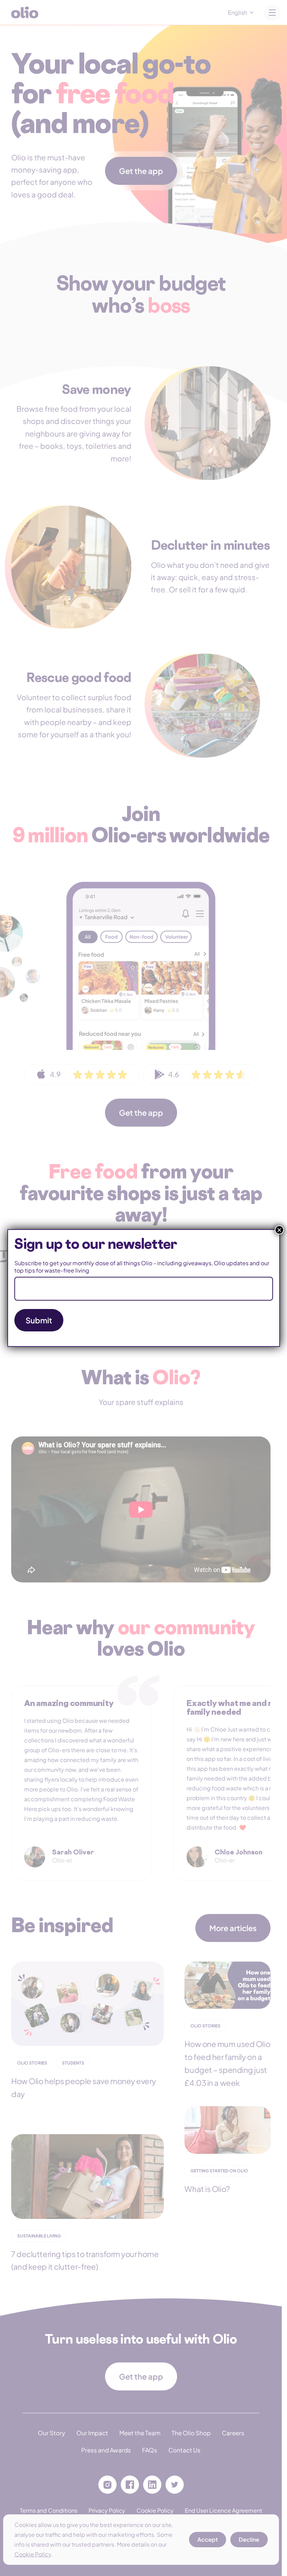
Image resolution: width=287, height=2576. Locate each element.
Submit (39, 1320)
